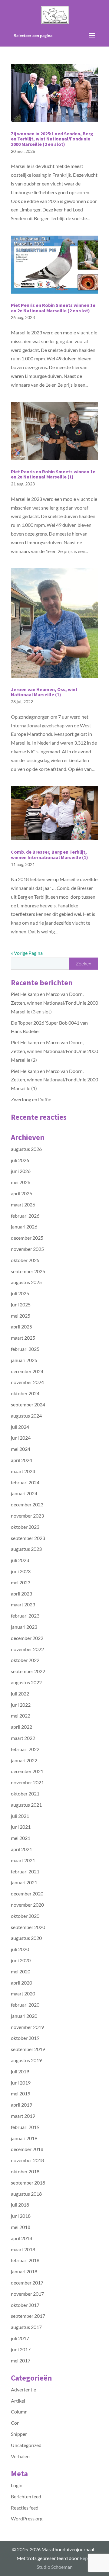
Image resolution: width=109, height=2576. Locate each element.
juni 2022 (21, 1705)
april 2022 (21, 1727)
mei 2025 (21, 1316)
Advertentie (23, 2389)
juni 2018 (21, 2216)
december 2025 (27, 1238)
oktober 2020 (25, 1916)
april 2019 (21, 2105)
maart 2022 (23, 1738)
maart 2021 (23, 1860)
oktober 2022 (25, 1660)
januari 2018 (24, 2271)
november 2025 (27, 1249)
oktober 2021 (25, 1794)
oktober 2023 (25, 1527)
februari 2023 (25, 1616)
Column (19, 2412)
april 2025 (21, 1327)
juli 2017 (20, 2338)
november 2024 (27, 1382)
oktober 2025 (25, 1260)
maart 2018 (23, 2249)
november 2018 (27, 2160)
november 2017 (27, 2294)
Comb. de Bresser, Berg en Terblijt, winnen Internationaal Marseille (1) (50, 855)
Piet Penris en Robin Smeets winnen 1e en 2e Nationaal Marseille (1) (53, 474)
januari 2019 (24, 2138)
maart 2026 (23, 1204)
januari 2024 (24, 1493)
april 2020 (21, 1983)
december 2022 (27, 1638)
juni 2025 (21, 1304)
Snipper (19, 2434)
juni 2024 (21, 1438)
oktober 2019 (25, 2038)
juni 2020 (21, 1960)
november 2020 (27, 1905)
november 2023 (27, 1516)
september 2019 (28, 2049)
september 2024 (28, 1404)
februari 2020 (25, 2005)
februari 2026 (25, 1216)
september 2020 (28, 1927)
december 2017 (27, 2283)
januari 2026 (24, 1227)
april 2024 (21, 1460)
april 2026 (21, 1193)
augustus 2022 (26, 1682)
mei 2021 (21, 1838)
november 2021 (27, 1782)
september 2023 (28, 1538)
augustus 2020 (26, 1938)
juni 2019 (21, 2083)
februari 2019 (25, 2127)
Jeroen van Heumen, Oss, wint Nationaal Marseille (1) (44, 692)
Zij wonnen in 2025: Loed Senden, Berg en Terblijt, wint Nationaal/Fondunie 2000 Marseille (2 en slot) (52, 139)
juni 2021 (21, 1827)
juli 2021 (20, 1816)
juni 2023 (21, 1571)
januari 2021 (24, 1882)
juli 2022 (20, 1694)
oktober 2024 (25, 1393)
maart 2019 (23, 2116)
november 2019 (27, 2027)
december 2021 (27, 1771)
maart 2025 (23, 1338)
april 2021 (21, 1849)
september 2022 (28, 1671)
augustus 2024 (26, 1416)
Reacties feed (25, 2508)
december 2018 (27, 2149)
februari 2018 (25, 2260)
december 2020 (27, 1893)
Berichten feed (26, 2496)
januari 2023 (24, 1627)
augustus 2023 (26, 1549)
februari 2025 (25, 1349)
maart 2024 (23, 1471)
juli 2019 (20, 2071)
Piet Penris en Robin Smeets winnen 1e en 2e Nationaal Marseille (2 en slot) (53, 308)
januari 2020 (24, 2016)
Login (17, 2485)
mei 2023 (21, 1582)
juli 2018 (20, 2205)
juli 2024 (20, 1427)
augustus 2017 (26, 2327)
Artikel (18, 2401)
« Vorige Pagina (27, 953)
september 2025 (28, 1271)
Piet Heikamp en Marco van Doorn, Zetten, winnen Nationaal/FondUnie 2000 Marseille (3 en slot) (54, 1003)
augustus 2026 (26, 1149)
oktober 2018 (25, 2171)
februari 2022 (25, 1749)
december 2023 (27, 1504)
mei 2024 (21, 1449)
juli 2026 (20, 1160)
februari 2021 (25, 1871)
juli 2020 (20, 1949)
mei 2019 (21, 2093)
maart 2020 (23, 1993)
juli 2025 (20, 1293)
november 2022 (27, 1649)
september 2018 (28, 2183)
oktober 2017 (25, 2305)
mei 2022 (21, 1716)
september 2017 (28, 2316)
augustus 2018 (26, 2194)
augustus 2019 (26, 2060)
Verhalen (20, 2456)
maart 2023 (23, 1604)
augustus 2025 (26, 1282)
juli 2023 (20, 1560)
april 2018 (21, 2238)
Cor (15, 2423)
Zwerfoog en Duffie (31, 1099)
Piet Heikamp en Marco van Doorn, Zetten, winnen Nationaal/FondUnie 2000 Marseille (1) (54, 1080)
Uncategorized (26, 2445)
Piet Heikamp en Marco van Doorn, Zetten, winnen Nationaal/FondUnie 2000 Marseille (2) (54, 1051)
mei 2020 (21, 1971)
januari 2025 (24, 1360)
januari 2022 (24, 1760)
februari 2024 (25, 1482)
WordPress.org (27, 2518)
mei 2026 (21, 1182)
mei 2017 (21, 2360)
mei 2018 (21, 2227)
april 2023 (21, 1594)
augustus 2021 (26, 1805)
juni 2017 (21, 2349)
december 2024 (27, 1371)
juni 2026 (21, 1171)
